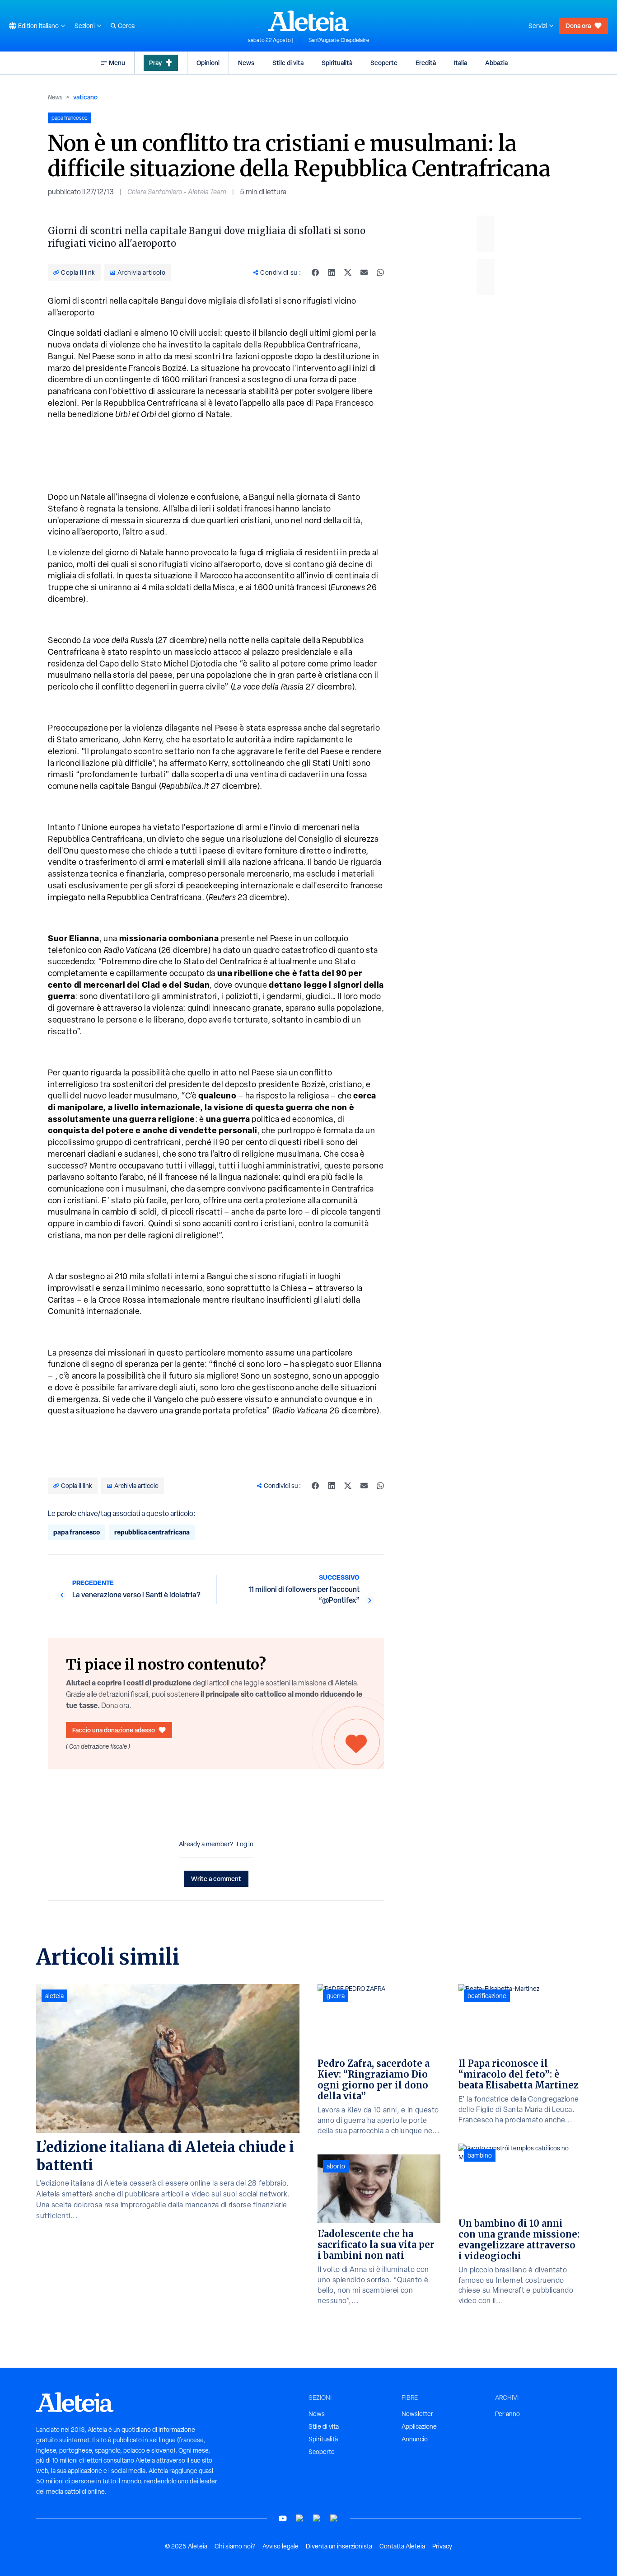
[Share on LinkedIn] (332, 272)
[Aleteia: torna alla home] (308, 21)
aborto (336, 2166)
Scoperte (384, 63)
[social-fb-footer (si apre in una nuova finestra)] (300, 2518)
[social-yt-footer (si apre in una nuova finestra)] (283, 2518)
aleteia (54, 1996)
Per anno (507, 2414)
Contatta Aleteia (402, 2546)
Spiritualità (337, 63)
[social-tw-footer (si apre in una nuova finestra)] (317, 2518)
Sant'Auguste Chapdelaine (339, 40)
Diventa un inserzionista (339, 2546)
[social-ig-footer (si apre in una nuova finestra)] (334, 2518)
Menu (117, 63)
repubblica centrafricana (152, 1532)
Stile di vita (288, 63)
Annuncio (415, 2439)
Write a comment (216, 1879)
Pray (155, 63)
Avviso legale (280, 2546)
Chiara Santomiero (155, 192)
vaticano (85, 97)
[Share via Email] (364, 272)
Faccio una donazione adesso (114, 1730)
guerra (336, 1996)
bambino (480, 2155)
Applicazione (419, 2426)
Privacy (442, 2546)
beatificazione (487, 1996)
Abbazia (496, 63)
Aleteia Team (207, 192)
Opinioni (208, 63)
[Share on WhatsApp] (380, 272)
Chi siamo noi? (235, 2546)
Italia (460, 63)
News (246, 63)
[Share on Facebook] (315, 272)
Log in (245, 1844)
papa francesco (77, 1532)
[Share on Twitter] (348, 272)
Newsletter (417, 2414)
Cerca (126, 26)
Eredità (426, 63)
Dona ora (578, 26)
